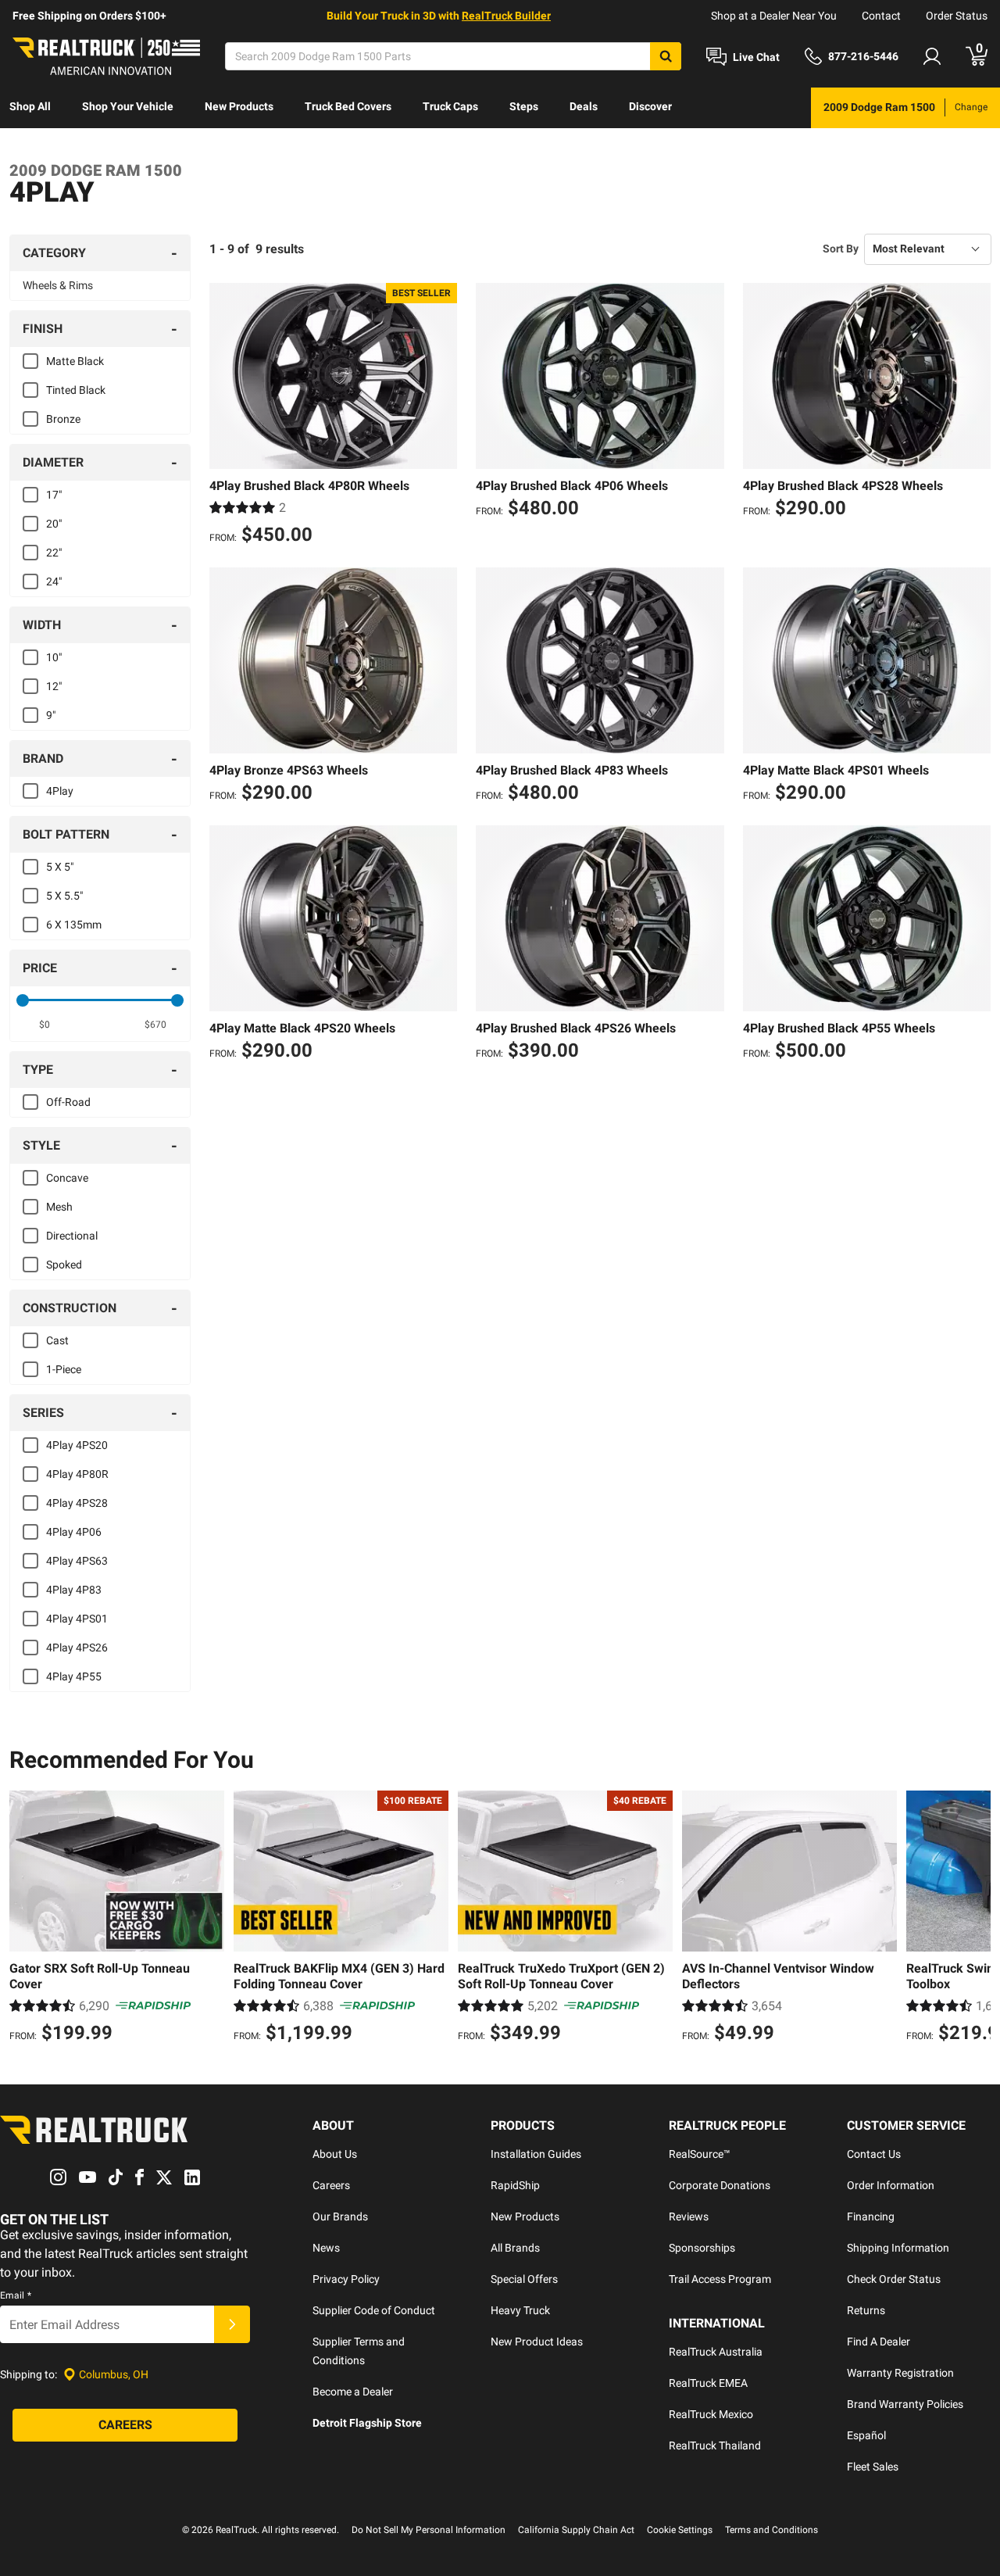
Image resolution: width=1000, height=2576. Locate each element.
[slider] (23, 1000)
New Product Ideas (537, 2342)
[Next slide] (975, 1919)
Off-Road (68, 1102)
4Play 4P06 (74, 1532)
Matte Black (75, 361)
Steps (524, 106)
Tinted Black (76, 390)
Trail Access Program (720, 2279)
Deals (584, 106)
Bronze (63, 419)
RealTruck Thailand (715, 2445)
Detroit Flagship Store (367, 2423)
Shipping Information (898, 2248)
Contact (881, 16)
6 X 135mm (74, 925)
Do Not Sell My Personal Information (429, 2530)
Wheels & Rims (58, 285)
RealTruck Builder (506, 16)
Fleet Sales (873, 2467)
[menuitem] (30, 108)
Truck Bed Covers (348, 106)
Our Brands (340, 2216)
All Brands (515, 2248)
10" (54, 657)
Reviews (689, 2216)
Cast (57, 1340)
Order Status (957, 16)
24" (54, 581)
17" (54, 495)
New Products (239, 106)
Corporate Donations (720, 2185)
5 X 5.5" (64, 896)
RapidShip (515, 2185)
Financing (871, 2216)
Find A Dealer (879, 2342)
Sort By (841, 249)
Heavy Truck (520, 2310)
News (326, 2248)
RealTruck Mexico (711, 2414)
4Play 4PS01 (77, 1619)
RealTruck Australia (716, 2352)
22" (54, 553)
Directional (72, 1236)
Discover (650, 106)
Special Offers (524, 2279)
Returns (866, 2310)
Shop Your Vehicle (128, 106)
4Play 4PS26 (77, 1648)
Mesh (59, 1207)
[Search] (666, 56)
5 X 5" (60, 867)
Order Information (891, 2185)
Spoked (64, 1265)
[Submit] (232, 2324)
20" (54, 524)
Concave (67, 1178)
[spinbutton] (44, 1025)
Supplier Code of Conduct (374, 2310)
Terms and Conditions (771, 2530)
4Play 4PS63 (77, 1561)
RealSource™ (700, 2154)
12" (54, 686)
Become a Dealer (353, 2392)
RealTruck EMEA (708, 2383)
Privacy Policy (346, 2279)
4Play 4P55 (74, 1676)
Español (866, 2435)
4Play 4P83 (74, 1590)
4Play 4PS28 (77, 1503)
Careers (331, 2185)
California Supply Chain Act (576, 2530)
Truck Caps (450, 106)
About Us (335, 2154)
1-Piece (64, 1369)
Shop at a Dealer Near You (774, 16)
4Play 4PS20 (77, 1445)
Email (16, 2295)
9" (51, 715)
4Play (60, 791)
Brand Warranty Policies (905, 2404)
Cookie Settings (680, 2530)
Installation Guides (536, 2154)
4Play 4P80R (77, 1474)
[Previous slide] (25, 1919)
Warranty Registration (900, 2373)
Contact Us (874, 2154)
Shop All (30, 106)
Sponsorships (702, 2248)
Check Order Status (894, 2279)
